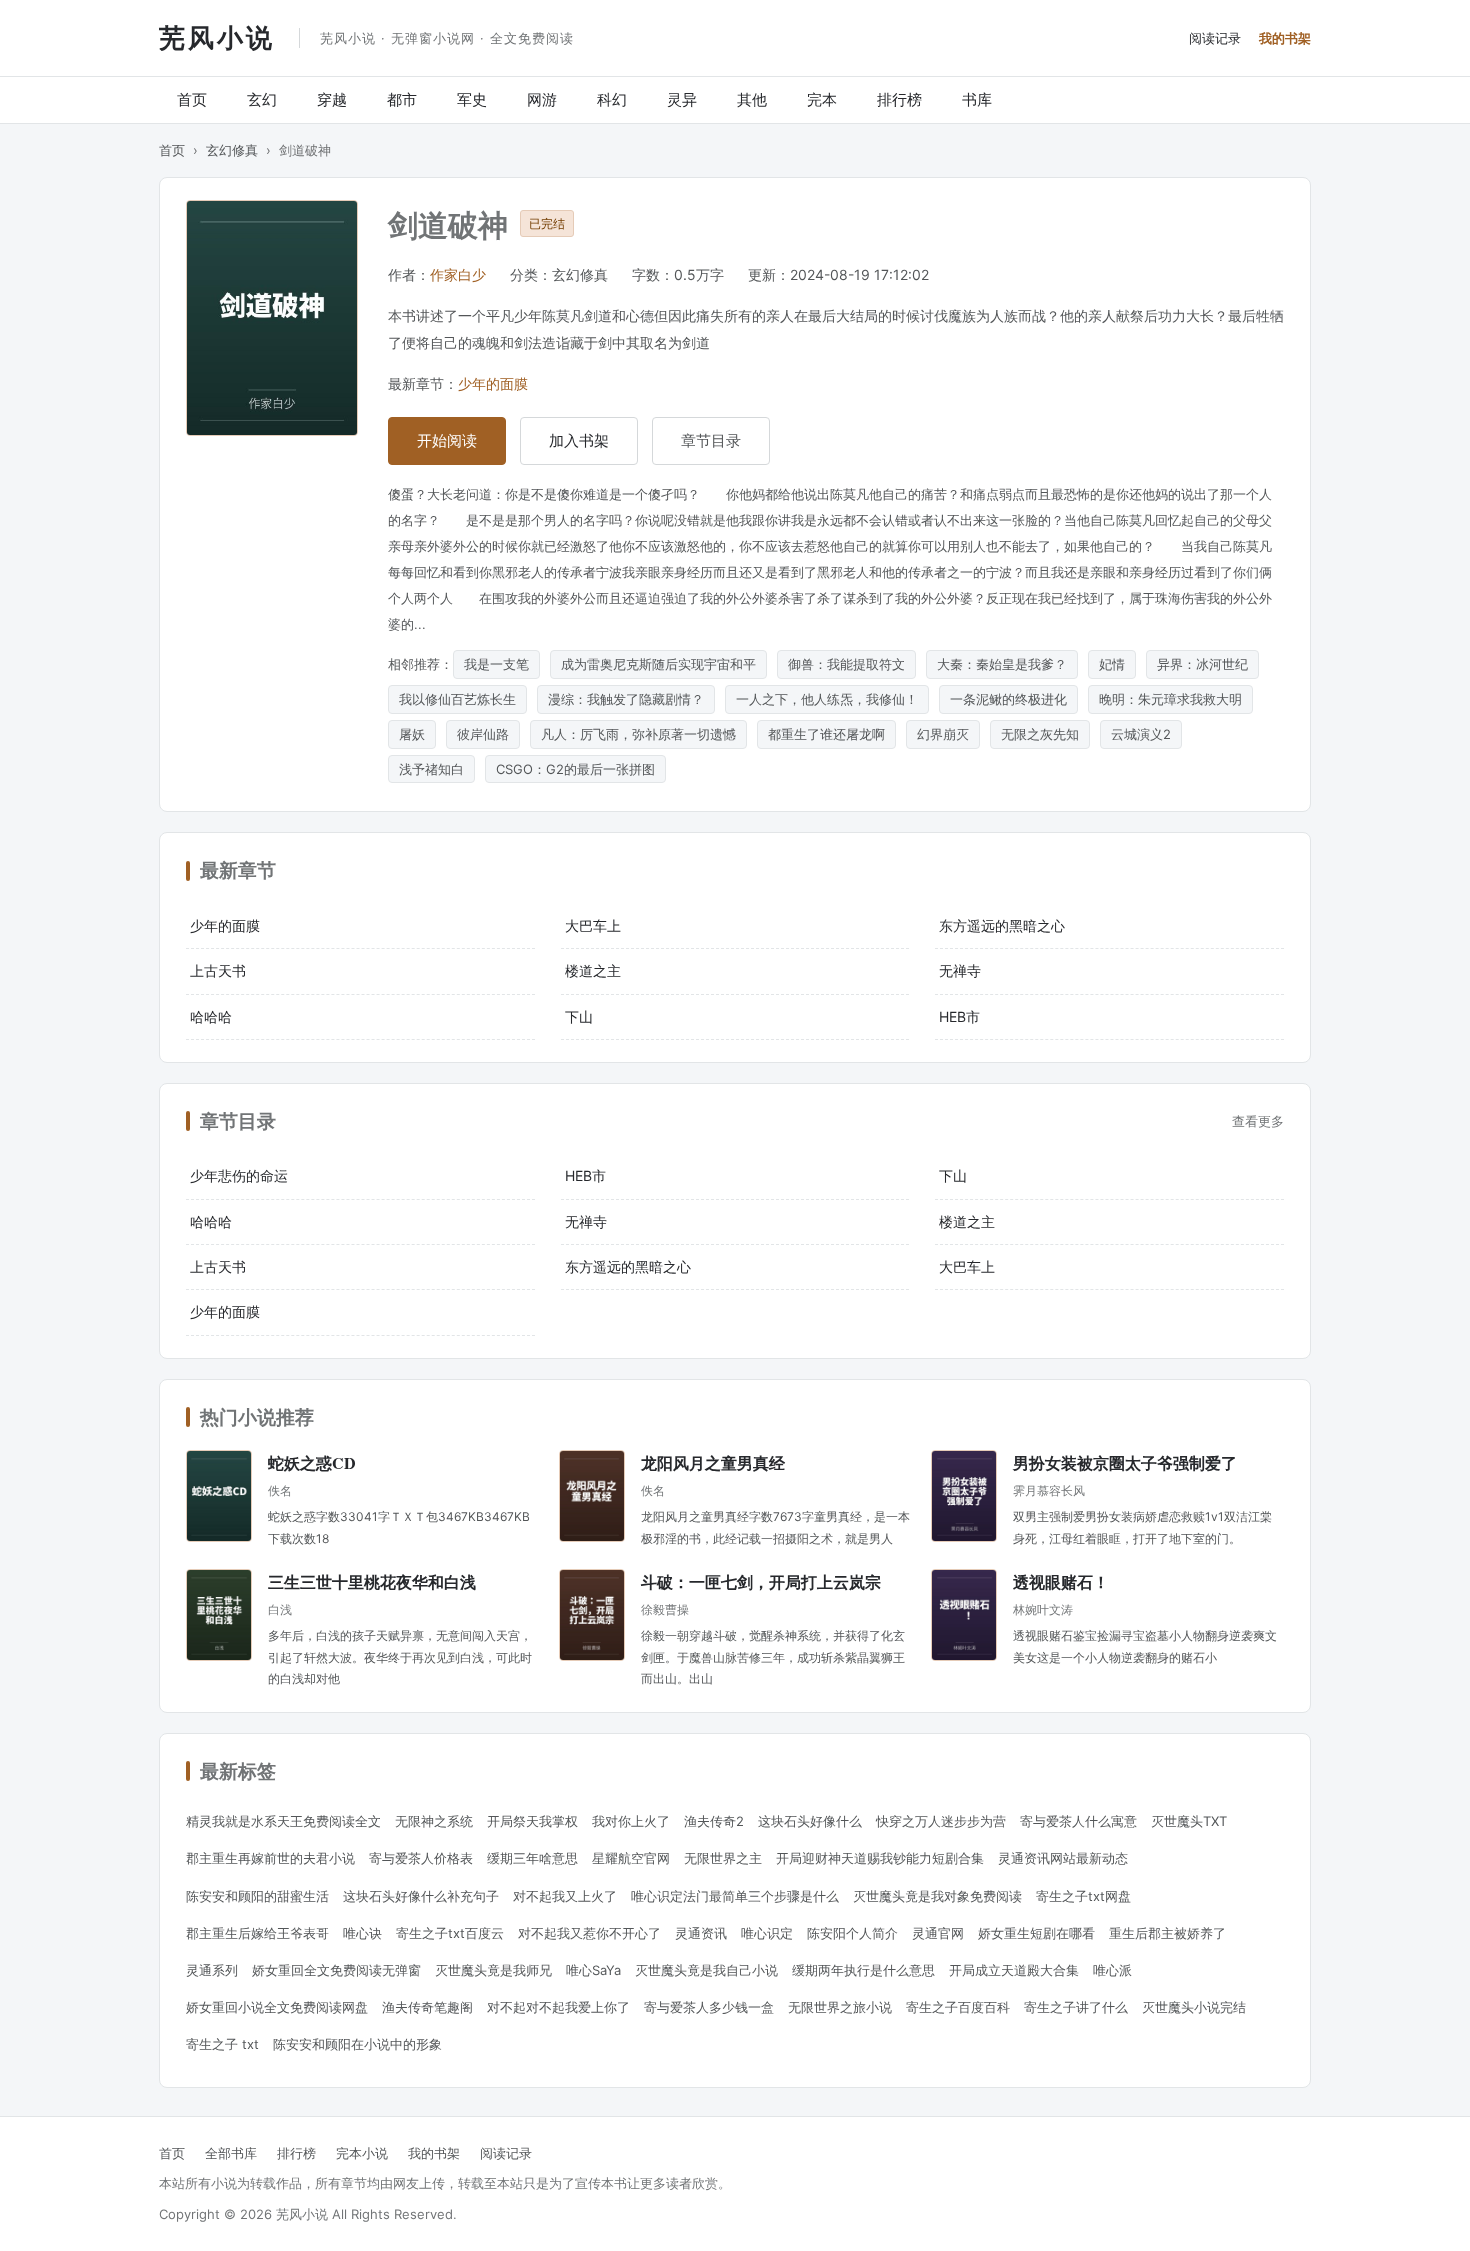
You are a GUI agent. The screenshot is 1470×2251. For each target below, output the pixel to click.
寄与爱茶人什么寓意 (1078, 1821)
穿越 (332, 99)
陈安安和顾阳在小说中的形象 (357, 2044)
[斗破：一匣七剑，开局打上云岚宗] (592, 1615)
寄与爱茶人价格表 (421, 1858)
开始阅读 (447, 440)
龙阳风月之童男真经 (713, 1462)
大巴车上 (593, 925)
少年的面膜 (493, 383)
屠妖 (412, 734)
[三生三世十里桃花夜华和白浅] (219, 1615)
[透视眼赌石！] (964, 1615)
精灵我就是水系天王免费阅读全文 (283, 1821)
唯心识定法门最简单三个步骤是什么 (735, 1896)
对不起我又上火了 (565, 1896)
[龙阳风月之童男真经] (592, 1496)
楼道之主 (593, 970)
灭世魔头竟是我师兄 (493, 1970)
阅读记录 (1215, 38)
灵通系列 (212, 1970)
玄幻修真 (232, 150)
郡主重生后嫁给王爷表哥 (257, 1933)
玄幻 (262, 99)
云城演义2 (1141, 734)
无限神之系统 (434, 1821)
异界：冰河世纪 (1202, 664)
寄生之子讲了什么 (1076, 2007)
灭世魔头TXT (1189, 1821)
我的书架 (1285, 38)
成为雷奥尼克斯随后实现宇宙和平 (658, 664)
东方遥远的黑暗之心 (1002, 925)
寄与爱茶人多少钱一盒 (709, 2007)
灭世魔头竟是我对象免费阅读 (937, 1896)
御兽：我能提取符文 (846, 664)
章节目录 (711, 440)
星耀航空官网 (631, 1858)
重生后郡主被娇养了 (1167, 1933)
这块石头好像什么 (810, 1821)
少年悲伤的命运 (239, 1175)
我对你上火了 (631, 1821)
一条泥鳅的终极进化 (1008, 699)
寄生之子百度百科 (958, 2007)
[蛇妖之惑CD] (219, 1496)
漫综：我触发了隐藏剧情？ (626, 699)
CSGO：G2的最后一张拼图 (575, 769)
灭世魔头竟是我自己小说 (706, 1970)
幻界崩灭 (943, 734)
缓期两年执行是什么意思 (863, 1970)
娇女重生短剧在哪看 (1036, 1933)
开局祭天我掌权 (532, 1821)
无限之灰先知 (1040, 734)
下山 (579, 1016)
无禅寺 (960, 970)
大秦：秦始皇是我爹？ (1002, 664)
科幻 (612, 99)
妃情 (1112, 664)
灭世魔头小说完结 (1194, 2007)
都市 (402, 99)
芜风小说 (217, 37)
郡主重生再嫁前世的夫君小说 (270, 1858)
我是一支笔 (496, 664)
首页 (192, 99)
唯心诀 (362, 1933)
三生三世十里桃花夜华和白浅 (372, 1581)
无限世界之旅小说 (840, 2007)
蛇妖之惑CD (312, 1462)
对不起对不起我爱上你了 (558, 2007)
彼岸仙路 (483, 734)
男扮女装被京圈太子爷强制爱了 (1125, 1462)
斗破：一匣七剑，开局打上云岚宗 (761, 1581)
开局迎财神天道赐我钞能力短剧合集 (880, 1858)
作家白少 (458, 274)
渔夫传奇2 (714, 1821)
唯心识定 (767, 1933)
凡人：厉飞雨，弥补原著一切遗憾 (638, 734)
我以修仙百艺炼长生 (457, 699)
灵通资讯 (701, 1933)
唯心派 (1112, 1970)
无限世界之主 (723, 1858)
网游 (542, 99)
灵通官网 (938, 1933)
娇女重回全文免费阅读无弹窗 (336, 1970)
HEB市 (959, 1016)
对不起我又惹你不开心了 (589, 1933)
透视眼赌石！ (1061, 1581)
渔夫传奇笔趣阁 (427, 2007)
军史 (472, 99)
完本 (822, 99)
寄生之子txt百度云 (450, 1933)
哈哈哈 (211, 1016)
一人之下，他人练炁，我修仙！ (827, 699)
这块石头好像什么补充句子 (421, 1896)
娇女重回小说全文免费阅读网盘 (277, 2007)
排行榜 (899, 99)
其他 (752, 99)
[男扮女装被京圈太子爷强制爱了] (964, 1496)
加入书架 (579, 440)
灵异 (682, 99)
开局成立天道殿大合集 (1014, 1970)
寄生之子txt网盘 (1083, 1896)
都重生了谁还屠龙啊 (826, 734)
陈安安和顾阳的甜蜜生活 (257, 1896)
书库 (977, 99)
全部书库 (231, 2153)
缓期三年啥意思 (532, 1858)
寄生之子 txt (222, 2044)
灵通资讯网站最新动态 (1063, 1858)
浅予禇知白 (431, 769)
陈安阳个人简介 (852, 1933)
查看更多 (1258, 1121)
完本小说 (362, 2153)
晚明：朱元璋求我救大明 (1170, 699)
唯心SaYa (593, 1970)
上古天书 (218, 970)
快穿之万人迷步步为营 (941, 1821)
